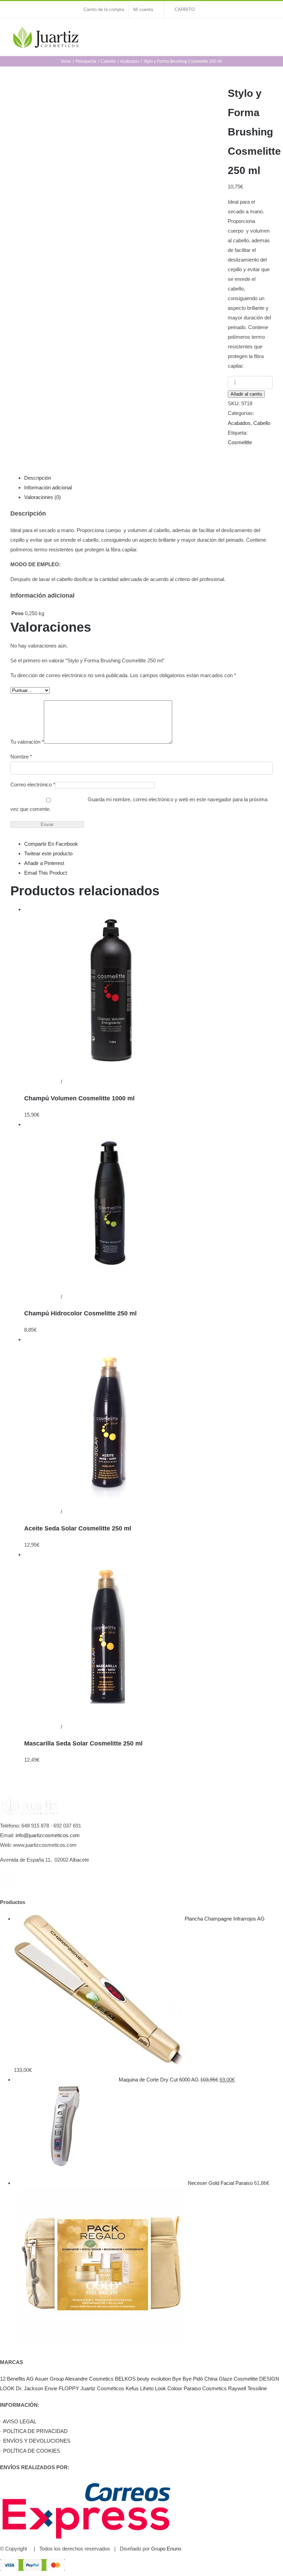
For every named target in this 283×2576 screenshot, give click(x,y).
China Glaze (218, 2379)
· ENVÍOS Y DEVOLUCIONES (35, 2441)
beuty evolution (154, 2379)
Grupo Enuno (166, 2549)
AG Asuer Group (45, 2379)
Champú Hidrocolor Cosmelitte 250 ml (80, 1313)
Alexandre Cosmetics (89, 2379)
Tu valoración (27, 742)
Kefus (132, 2388)
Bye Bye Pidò (188, 2379)
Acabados (239, 423)
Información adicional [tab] (48, 487)
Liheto (147, 2388)
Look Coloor (169, 2388)
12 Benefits (13, 2379)
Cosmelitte (240, 442)
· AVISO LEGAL (18, 2421)
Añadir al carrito (246, 394)
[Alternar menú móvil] (270, 33)
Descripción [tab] (38, 478)
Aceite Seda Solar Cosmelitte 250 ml (78, 1528)
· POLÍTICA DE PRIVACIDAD (34, 2431)
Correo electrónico (33, 785)
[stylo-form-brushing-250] (114, 170)
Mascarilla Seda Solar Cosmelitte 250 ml (83, 1743)
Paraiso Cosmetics (205, 2388)
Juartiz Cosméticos (102, 2388)
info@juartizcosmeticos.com (48, 1835)
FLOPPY (69, 2388)
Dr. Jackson (30, 2388)
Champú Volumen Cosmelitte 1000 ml (79, 1098)
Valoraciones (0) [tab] (42, 497)
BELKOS (125, 2379)
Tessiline (257, 2388)
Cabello (262, 423)
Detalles (72, 1082)
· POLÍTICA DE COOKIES (30, 2451)
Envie (51, 2388)
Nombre (21, 757)
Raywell (237, 2388)
